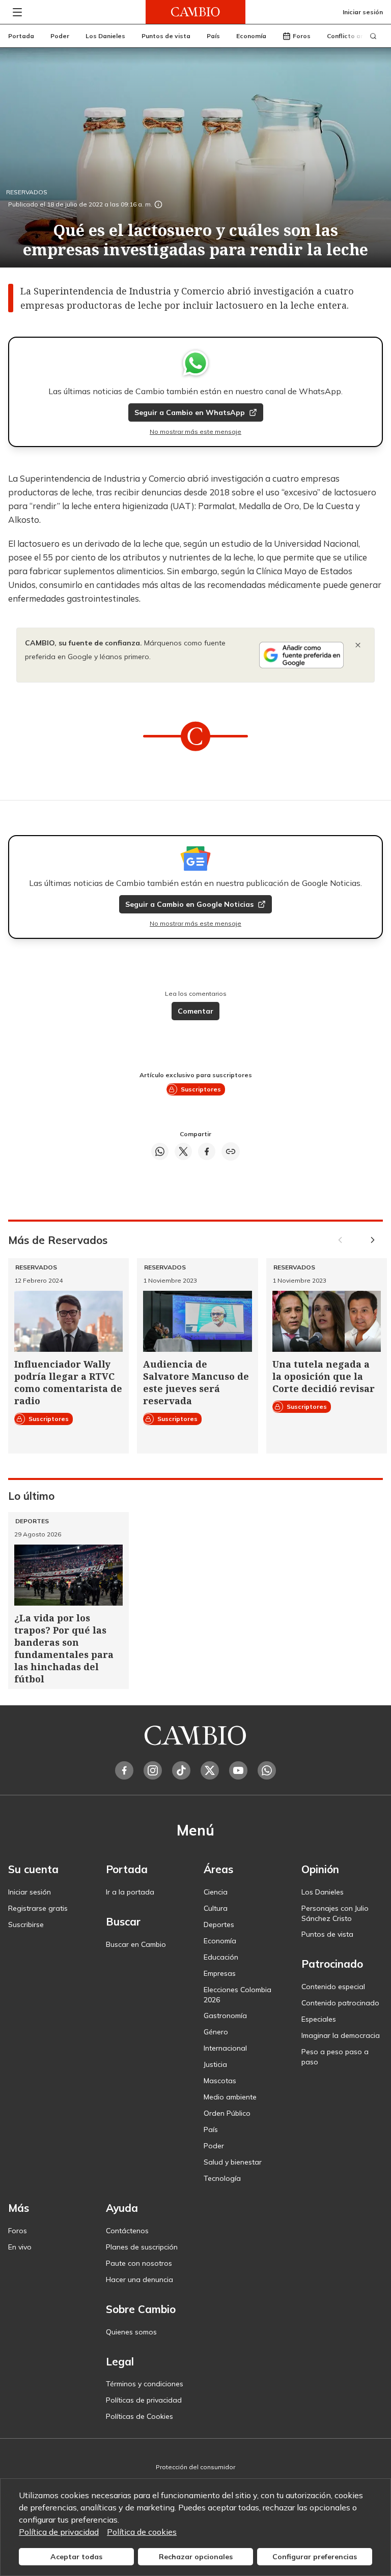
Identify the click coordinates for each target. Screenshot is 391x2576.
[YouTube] (238, 1770)
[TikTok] (181, 1770)
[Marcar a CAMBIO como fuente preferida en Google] (301, 655)
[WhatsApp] (267, 1770)
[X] (210, 1770)
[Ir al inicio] (195, 12)
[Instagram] (153, 1770)
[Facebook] (124, 1770)
